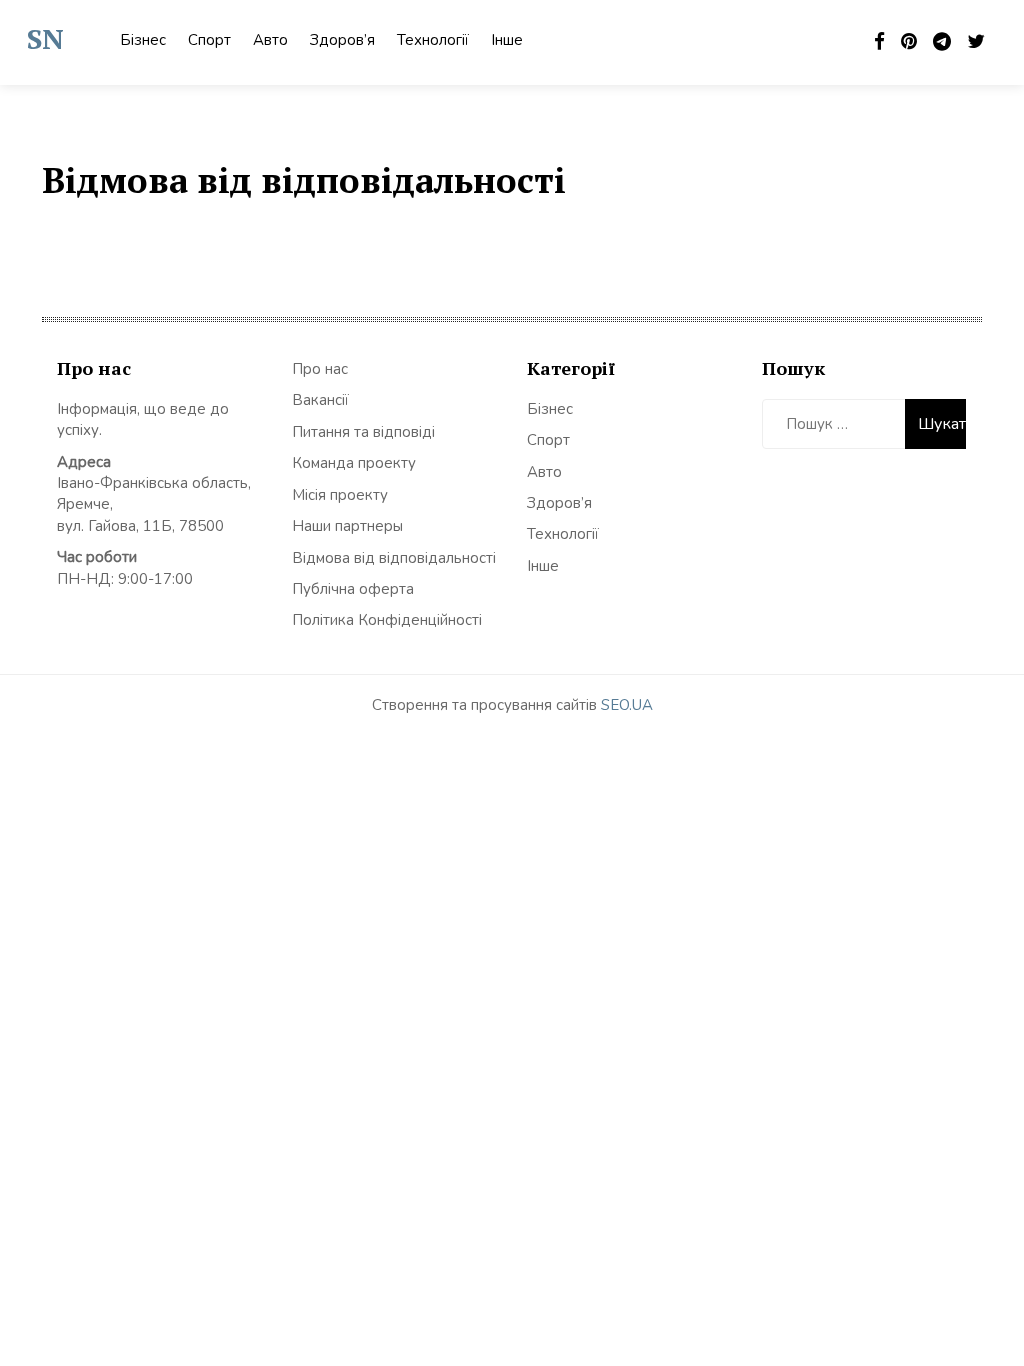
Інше (507, 40)
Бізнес (143, 40)
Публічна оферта (353, 589)
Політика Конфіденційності (387, 620)
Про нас (320, 369)
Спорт (209, 40)
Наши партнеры (347, 526)
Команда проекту (354, 463)
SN (45, 38)
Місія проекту (340, 495)
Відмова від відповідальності (394, 558)
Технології (433, 40)
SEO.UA (627, 705)
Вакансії (320, 400)
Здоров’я (342, 40)
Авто (270, 40)
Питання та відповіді (363, 432)
